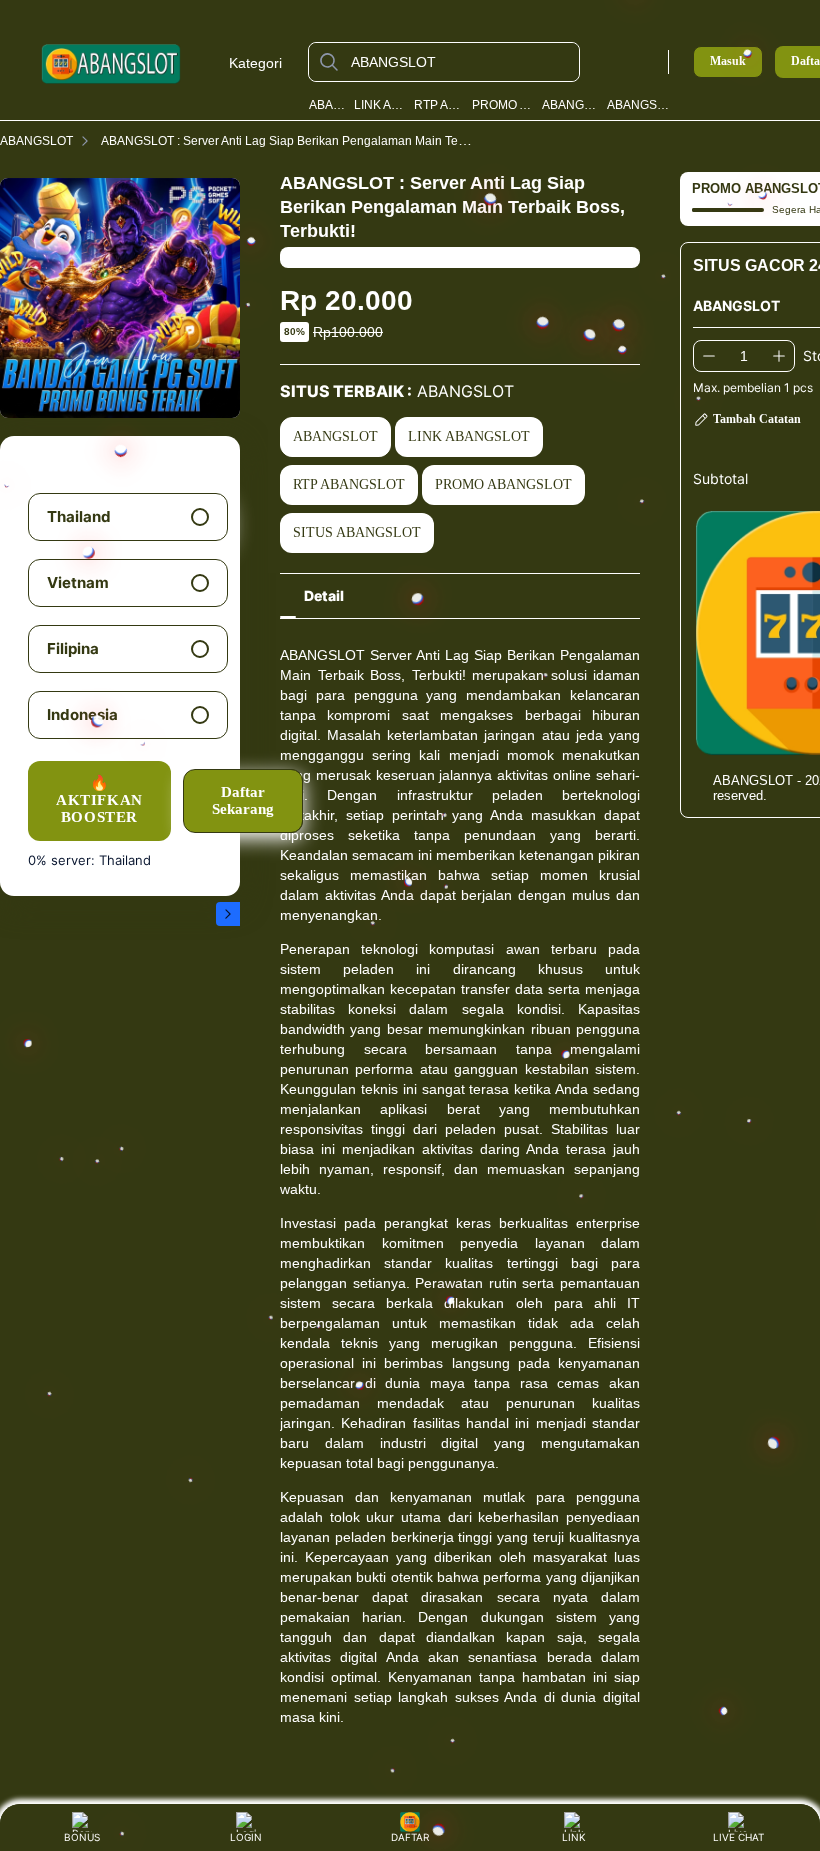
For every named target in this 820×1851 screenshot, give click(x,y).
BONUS (82, 1837)
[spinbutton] (744, 356)
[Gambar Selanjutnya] (228, 914)
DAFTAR (409, 1837)
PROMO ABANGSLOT (503, 105)
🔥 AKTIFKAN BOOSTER (99, 800)
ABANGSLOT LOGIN (571, 105)
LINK (574, 1837)
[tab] (324, 596)
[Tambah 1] (779, 356)
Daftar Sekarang (243, 800)
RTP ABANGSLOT (439, 105)
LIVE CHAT (738, 1837)
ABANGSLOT (328, 105)
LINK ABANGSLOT (380, 105)
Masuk (728, 61)
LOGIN (246, 1837)
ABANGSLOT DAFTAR (638, 105)
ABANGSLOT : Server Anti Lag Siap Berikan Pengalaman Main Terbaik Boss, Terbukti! (334, 141)
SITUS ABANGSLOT (357, 532)
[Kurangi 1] (709, 356)
